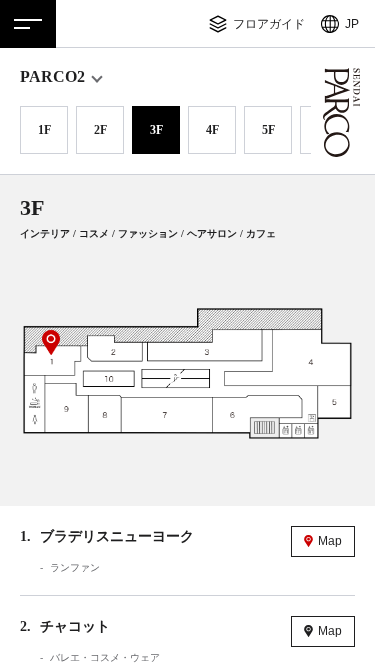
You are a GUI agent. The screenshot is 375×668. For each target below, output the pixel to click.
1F (44, 130)
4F (212, 130)
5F (268, 130)
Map (330, 541)
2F (100, 130)
